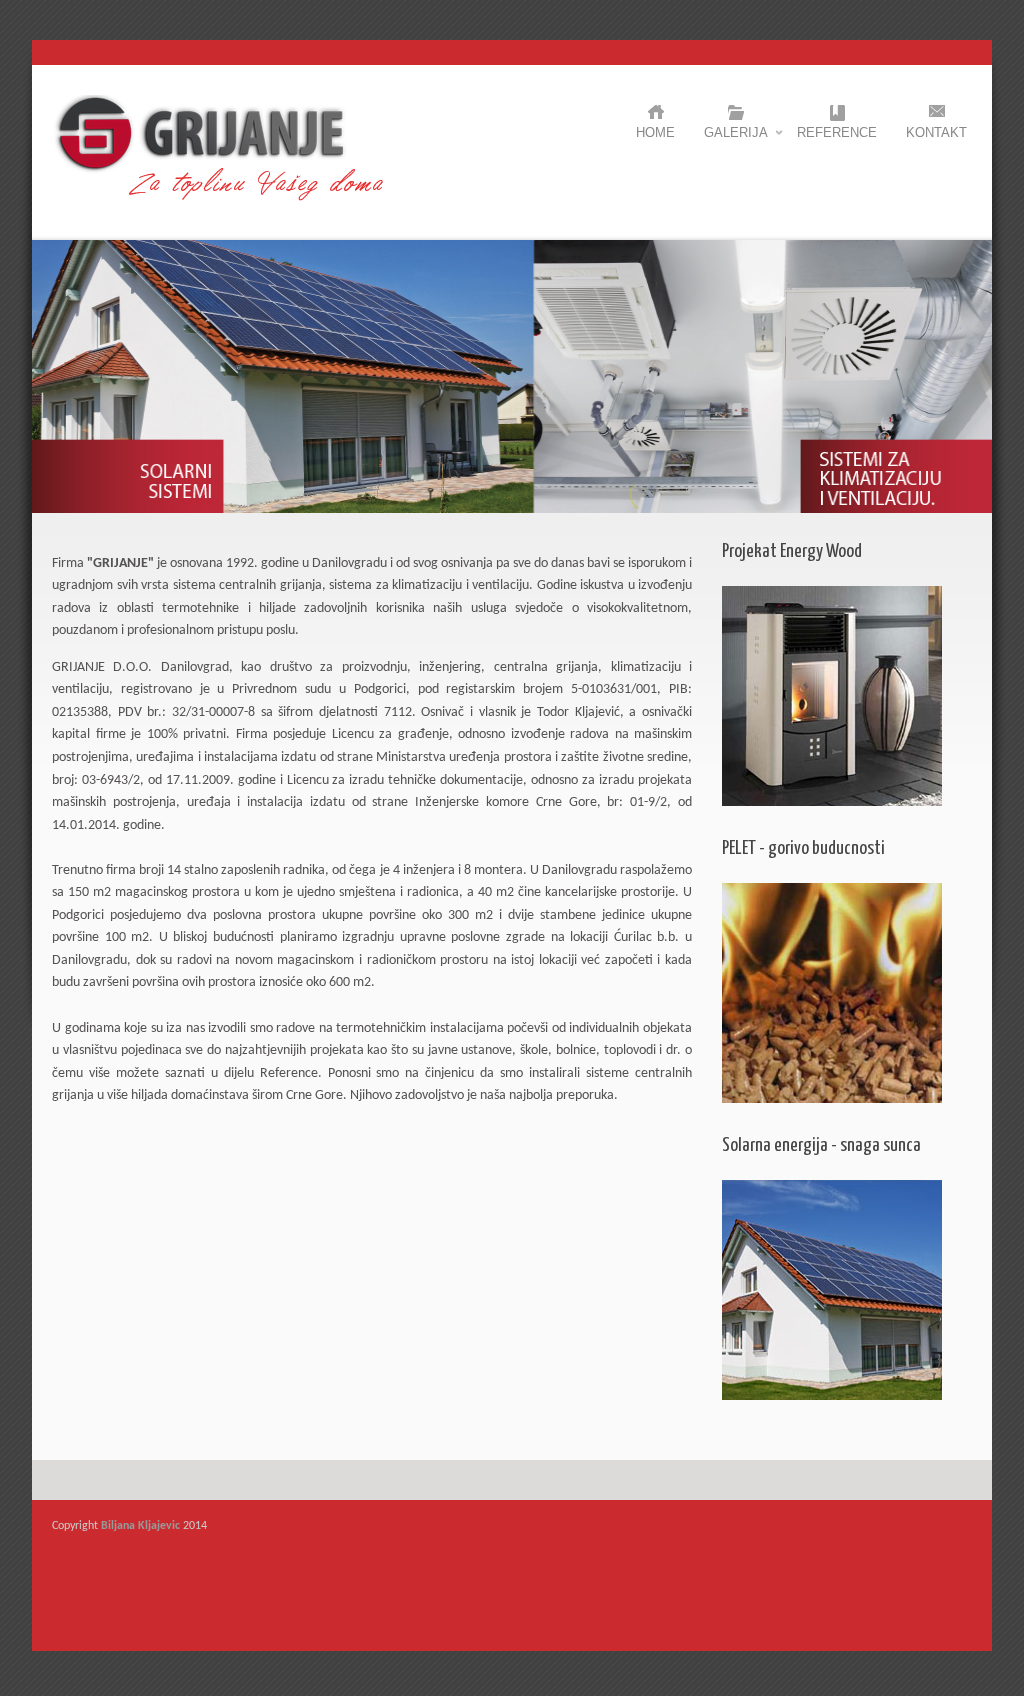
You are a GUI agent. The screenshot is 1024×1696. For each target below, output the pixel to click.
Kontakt (936, 132)
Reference (837, 132)
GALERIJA (736, 137)
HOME (655, 132)
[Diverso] (218, 197)
